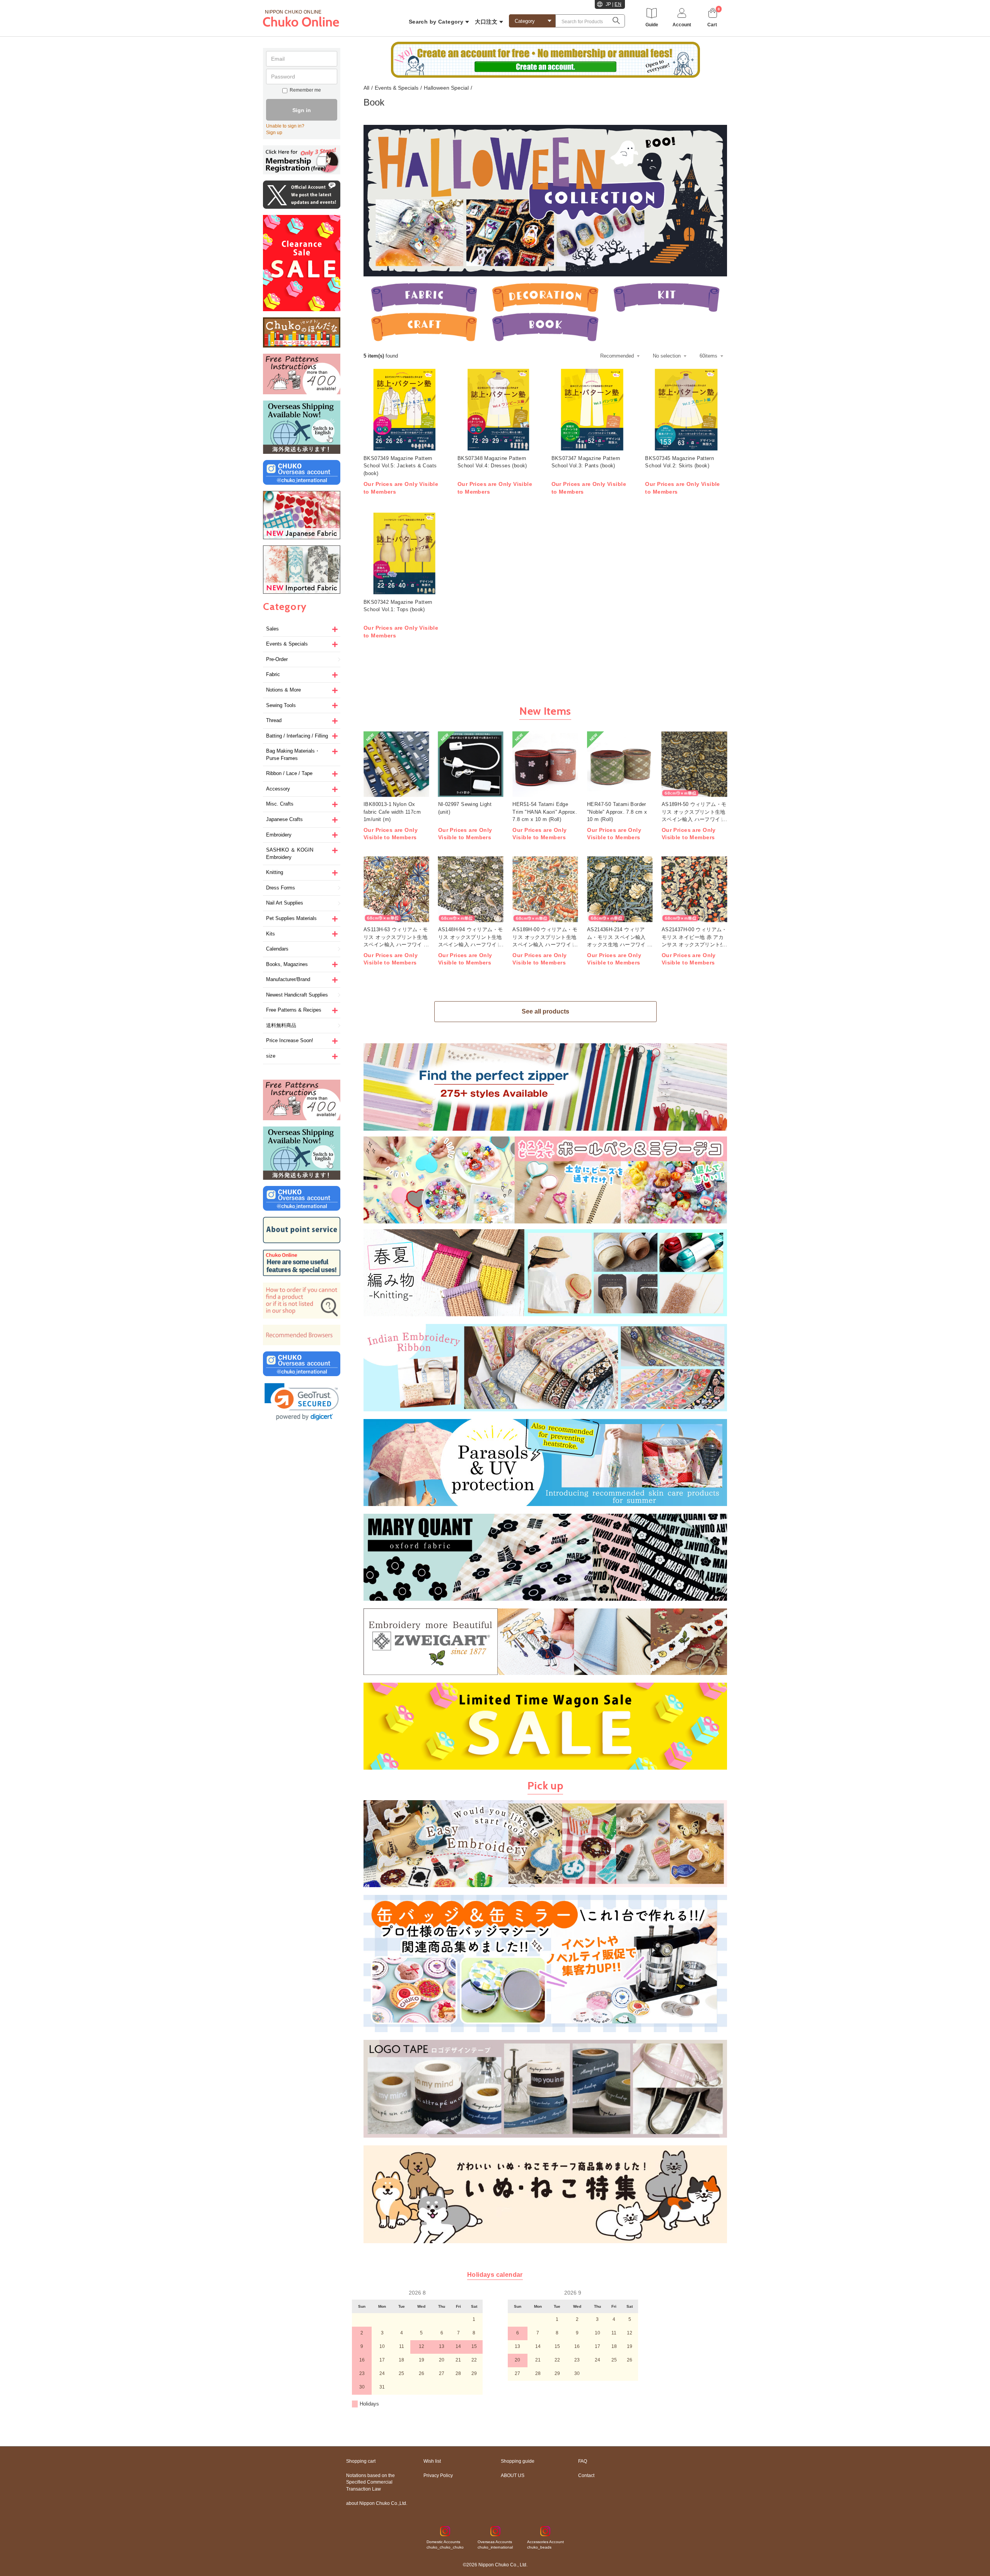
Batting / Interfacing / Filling (297, 736)
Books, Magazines (287, 964)
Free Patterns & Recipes (294, 1010)
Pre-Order (277, 659)
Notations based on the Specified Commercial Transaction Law (370, 2482)
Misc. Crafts (280, 804)
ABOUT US (513, 2475)
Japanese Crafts (284, 819)
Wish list (432, 2461)
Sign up (274, 133)
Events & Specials (287, 644)
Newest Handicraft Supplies (297, 995)
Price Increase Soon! (290, 1040)
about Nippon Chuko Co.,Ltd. (377, 2503)
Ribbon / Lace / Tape (289, 773)
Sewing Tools (281, 705)
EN (618, 4)
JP (609, 4)
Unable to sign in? (285, 126)
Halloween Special (446, 88)
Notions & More (283, 690)
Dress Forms (281, 888)
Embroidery (279, 835)
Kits (271, 934)
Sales (272, 629)
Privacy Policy (438, 2475)
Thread (274, 720)
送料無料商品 (281, 1025)
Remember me (305, 90)
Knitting (275, 872)
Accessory (278, 789)
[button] (302, 1402)
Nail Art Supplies (285, 903)
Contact (586, 2475)
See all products (545, 1011)
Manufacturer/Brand (288, 979)
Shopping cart (361, 2461)
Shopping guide (518, 2461)
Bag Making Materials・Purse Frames (293, 755)
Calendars (277, 949)
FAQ (583, 2461)
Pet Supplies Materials (291, 918)
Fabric (273, 674)
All (366, 88)
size (271, 1056)
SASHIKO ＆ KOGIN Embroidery (290, 854)
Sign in (302, 110)
